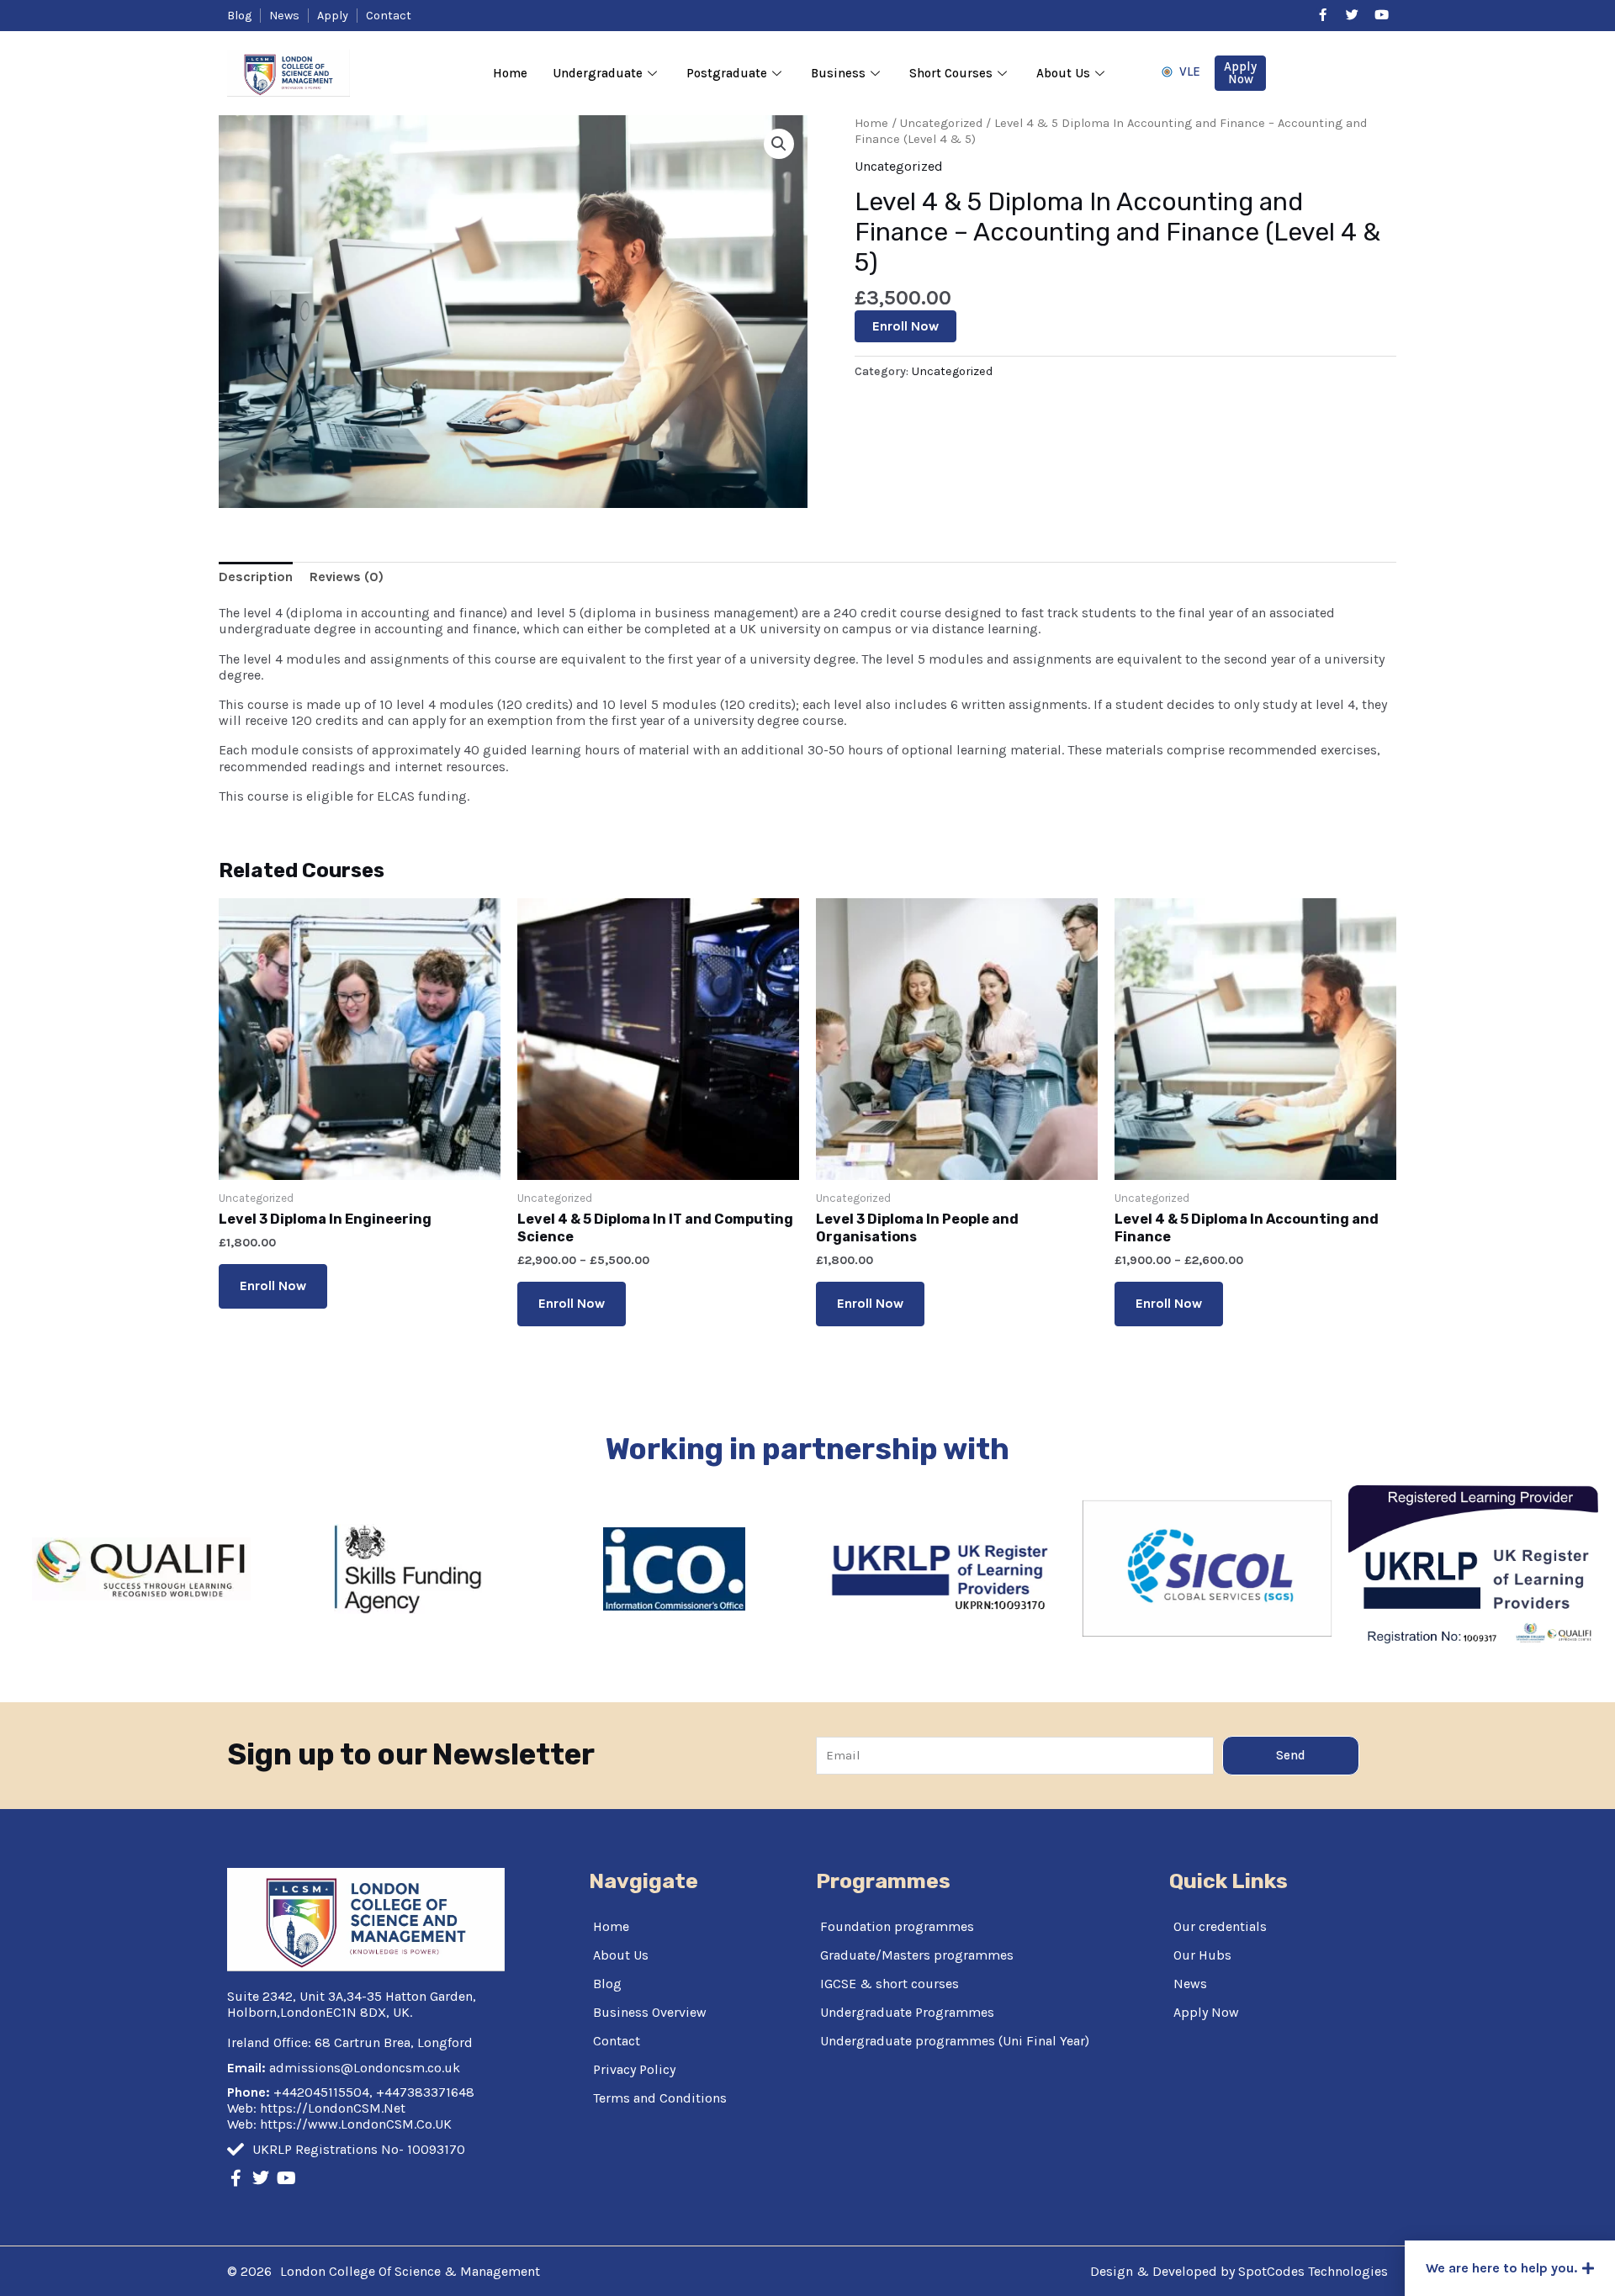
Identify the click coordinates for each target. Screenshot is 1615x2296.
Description (256, 577)
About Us (1063, 73)
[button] (1510, 2268)
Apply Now (1206, 2012)
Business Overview (650, 2012)
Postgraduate (727, 73)
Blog (607, 1984)
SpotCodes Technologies (1313, 2271)
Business (838, 73)
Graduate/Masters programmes (917, 1955)
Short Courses (951, 73)
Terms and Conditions (660, 2098)
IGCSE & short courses (890, 1984)
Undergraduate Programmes (907, 2012)
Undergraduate (598, 73)
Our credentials (1220, 1926)
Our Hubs (1202, 1955)
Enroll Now (905, 326)
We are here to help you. (1501, 2268)
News (1190, 1984)
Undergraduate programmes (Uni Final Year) (955, 2041)
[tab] (256, 577)
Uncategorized (941, 123)
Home (510, 73)
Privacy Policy (634, 2069)
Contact (617, 2041)
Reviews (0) (347, 577)
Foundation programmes (897, 1926)
